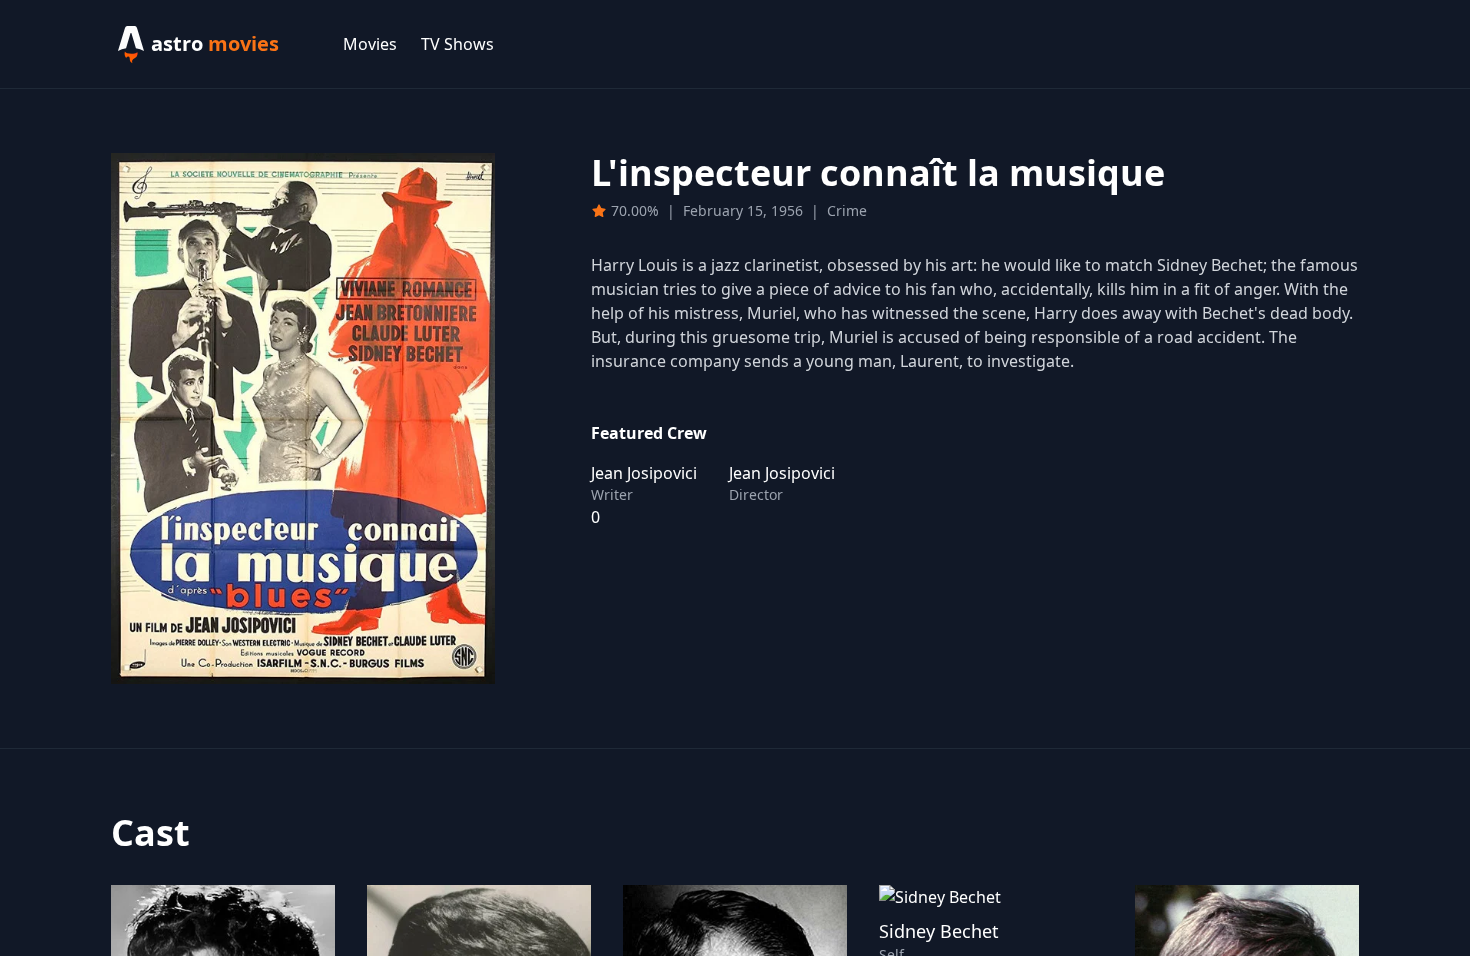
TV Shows (457, 44)
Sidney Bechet (939, 931)
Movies (370, 44)
